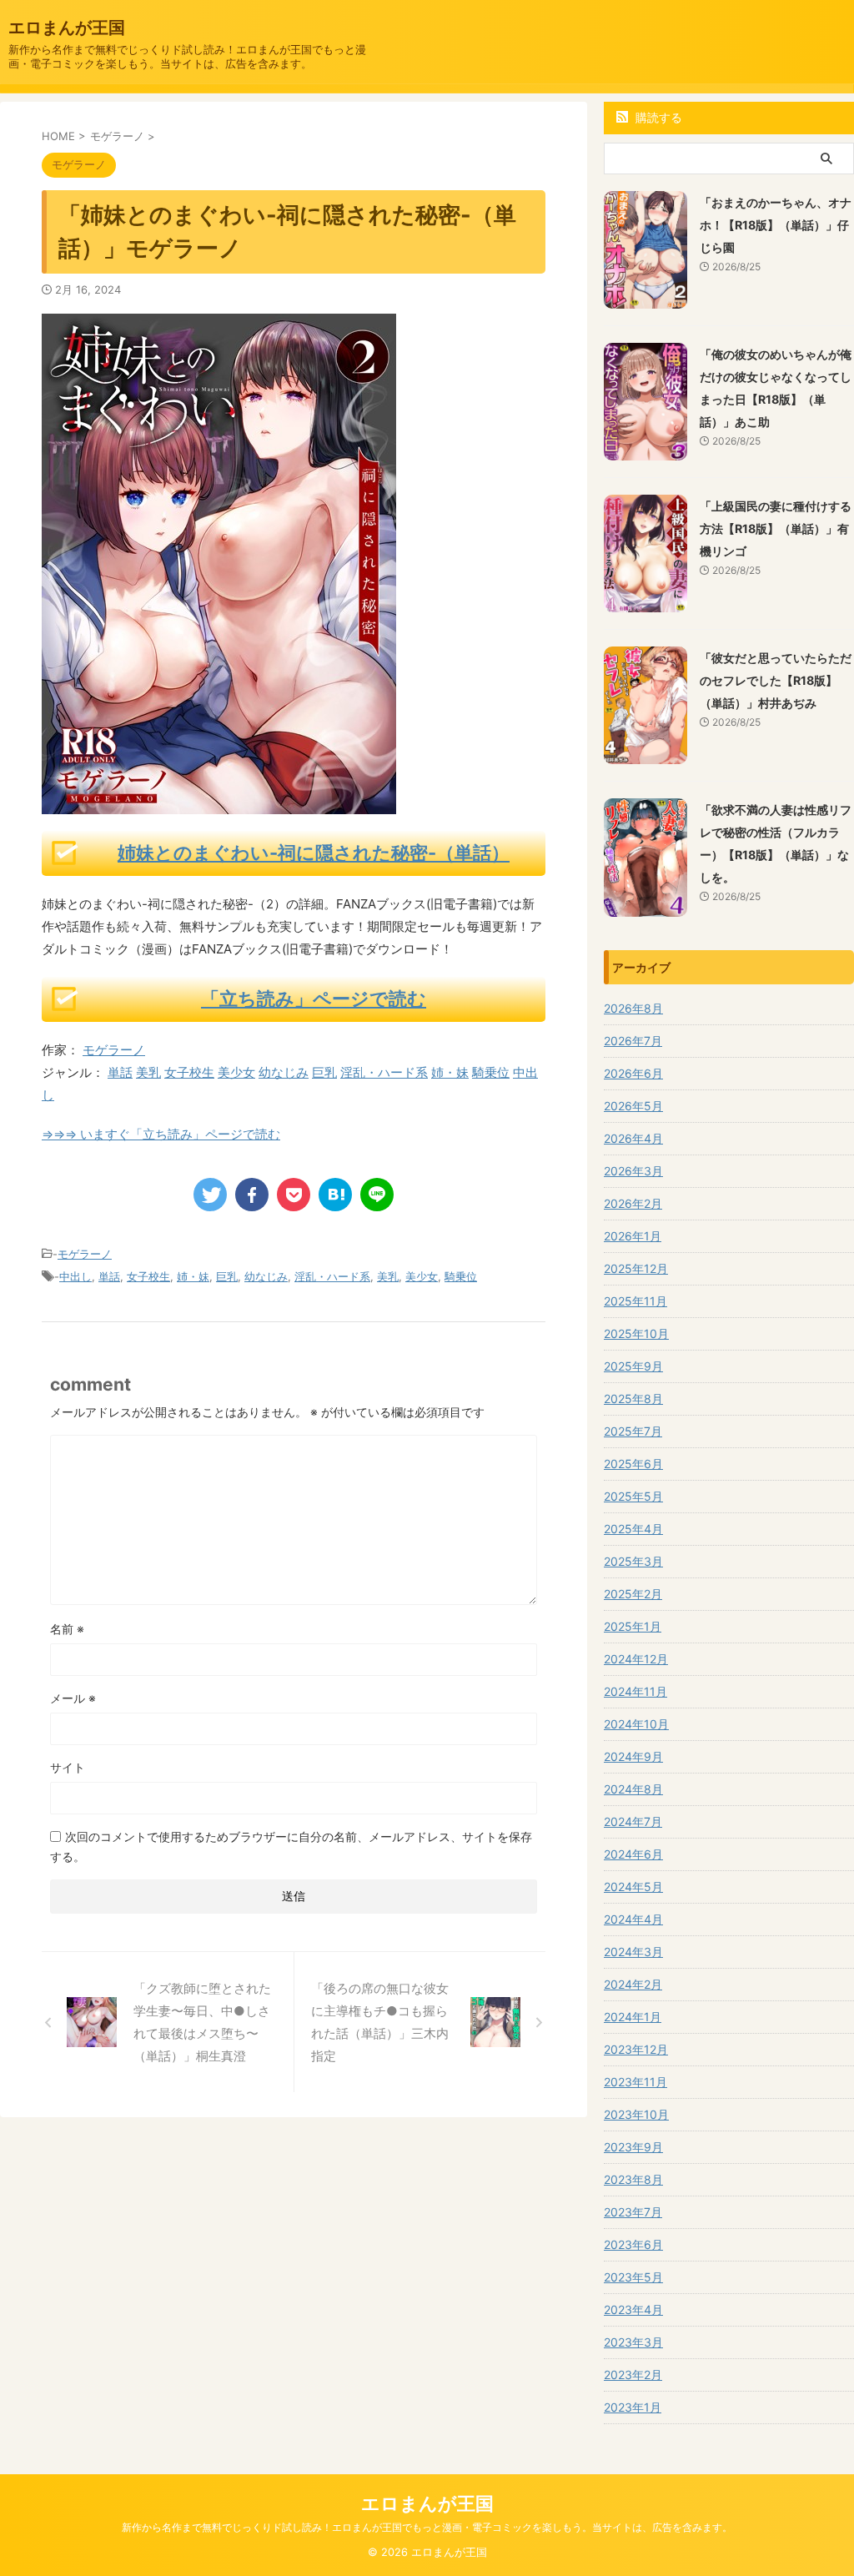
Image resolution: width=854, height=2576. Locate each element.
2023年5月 (633, 2277)
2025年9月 (633, 1366)
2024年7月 (633, 1821)
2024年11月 (635, 1691)
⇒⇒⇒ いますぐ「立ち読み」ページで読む (161, 1134)
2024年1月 (633, 2017)
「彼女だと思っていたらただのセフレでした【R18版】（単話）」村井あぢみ (776, 680)
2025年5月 (633, 1496)
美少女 (236, 1072)
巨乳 (324, 1072)
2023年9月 (633, 2147)
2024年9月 (633, 1756)
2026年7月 (633, 1041)
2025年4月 (633, 1529)
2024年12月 (636, 1659)
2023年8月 (633, 2179)
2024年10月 (636, 1724)
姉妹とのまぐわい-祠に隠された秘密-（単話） (314, 853)
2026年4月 (633, 1138)
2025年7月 (633, 1431)
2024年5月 (633, 1887)
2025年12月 (636, 1268)
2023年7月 (633, 2212)
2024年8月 (633, 1789)
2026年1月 (633, 1236)
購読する (657, 117)
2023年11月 (635, 2082)
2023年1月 (633, 2407)
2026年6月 (633, 1073)
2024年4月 (633, 1919)
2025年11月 (635, 1301)
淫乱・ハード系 (384, 1072)
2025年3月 (633, 1561)
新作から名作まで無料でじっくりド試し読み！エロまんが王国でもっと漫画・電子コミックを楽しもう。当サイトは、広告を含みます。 (427, 2527)
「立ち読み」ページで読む (314, 999)
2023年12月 (636, 2049)
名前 (67, 1629)
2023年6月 (633, 2244)
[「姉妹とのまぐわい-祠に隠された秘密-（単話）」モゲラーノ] (335, 1195)
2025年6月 (633, 1464)
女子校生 (189, 1072)
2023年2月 (633, 2375)
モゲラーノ (114, 1050)
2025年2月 (633, 1594)
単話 (120, 1072)
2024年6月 (633, 1854)
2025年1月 (633, 1626)
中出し (75, 1276)
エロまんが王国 (67, 28)
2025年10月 (636, 1333)
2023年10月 (636, 2114)
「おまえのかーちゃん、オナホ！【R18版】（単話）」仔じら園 (776, 225)
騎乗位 (491, 1072)
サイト (68, 1767)
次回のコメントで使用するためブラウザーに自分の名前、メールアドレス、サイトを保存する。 (291, 1846)
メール (73, 1698)
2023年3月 (633, 2342)
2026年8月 (633, 1008)
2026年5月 (633, 1106)
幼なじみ (284, 1072)
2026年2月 (633, 1203)
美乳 (148, 1072)
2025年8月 (633, 1399)
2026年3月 (633, 1171)
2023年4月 (633, 2309)
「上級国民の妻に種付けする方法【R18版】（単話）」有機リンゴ (776, 528)
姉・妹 (450, 1072)
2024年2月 (633, 1984)
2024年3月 (633, 1952)
